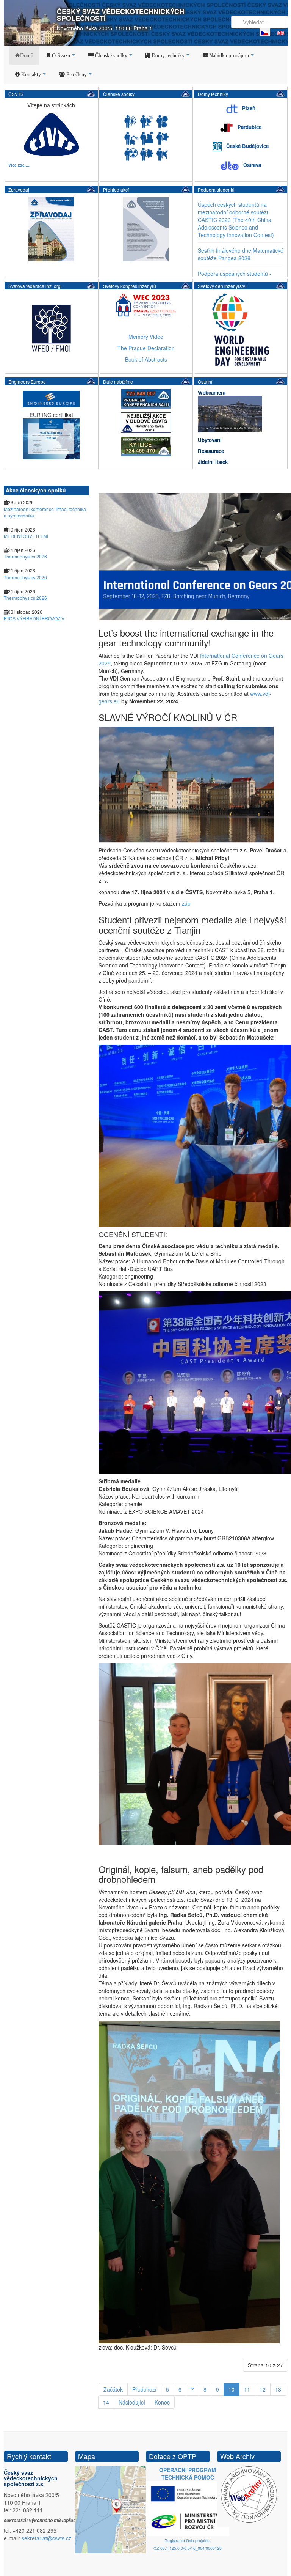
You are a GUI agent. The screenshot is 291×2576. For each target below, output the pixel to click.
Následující (132, 2402)
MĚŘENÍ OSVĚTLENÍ (26, 536)
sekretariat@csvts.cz (46, 2538)
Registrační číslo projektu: (188, 2541)
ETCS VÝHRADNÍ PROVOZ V (34, 618)
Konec (162, 2402)
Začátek (113, 2389)
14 (106, 2402)
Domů (27, 55)
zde (186, 903)
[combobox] (260, 22)
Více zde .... (19, 165)
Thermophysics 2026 (25, 556)
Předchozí (144, 2389)
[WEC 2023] (146, 304)
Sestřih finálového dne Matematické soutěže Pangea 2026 (241, 254)
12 (263, 2389)
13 (278, 2389)
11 (247, 2389)
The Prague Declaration (146, 348)
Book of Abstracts (146, 359)
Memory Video (146, 337)
